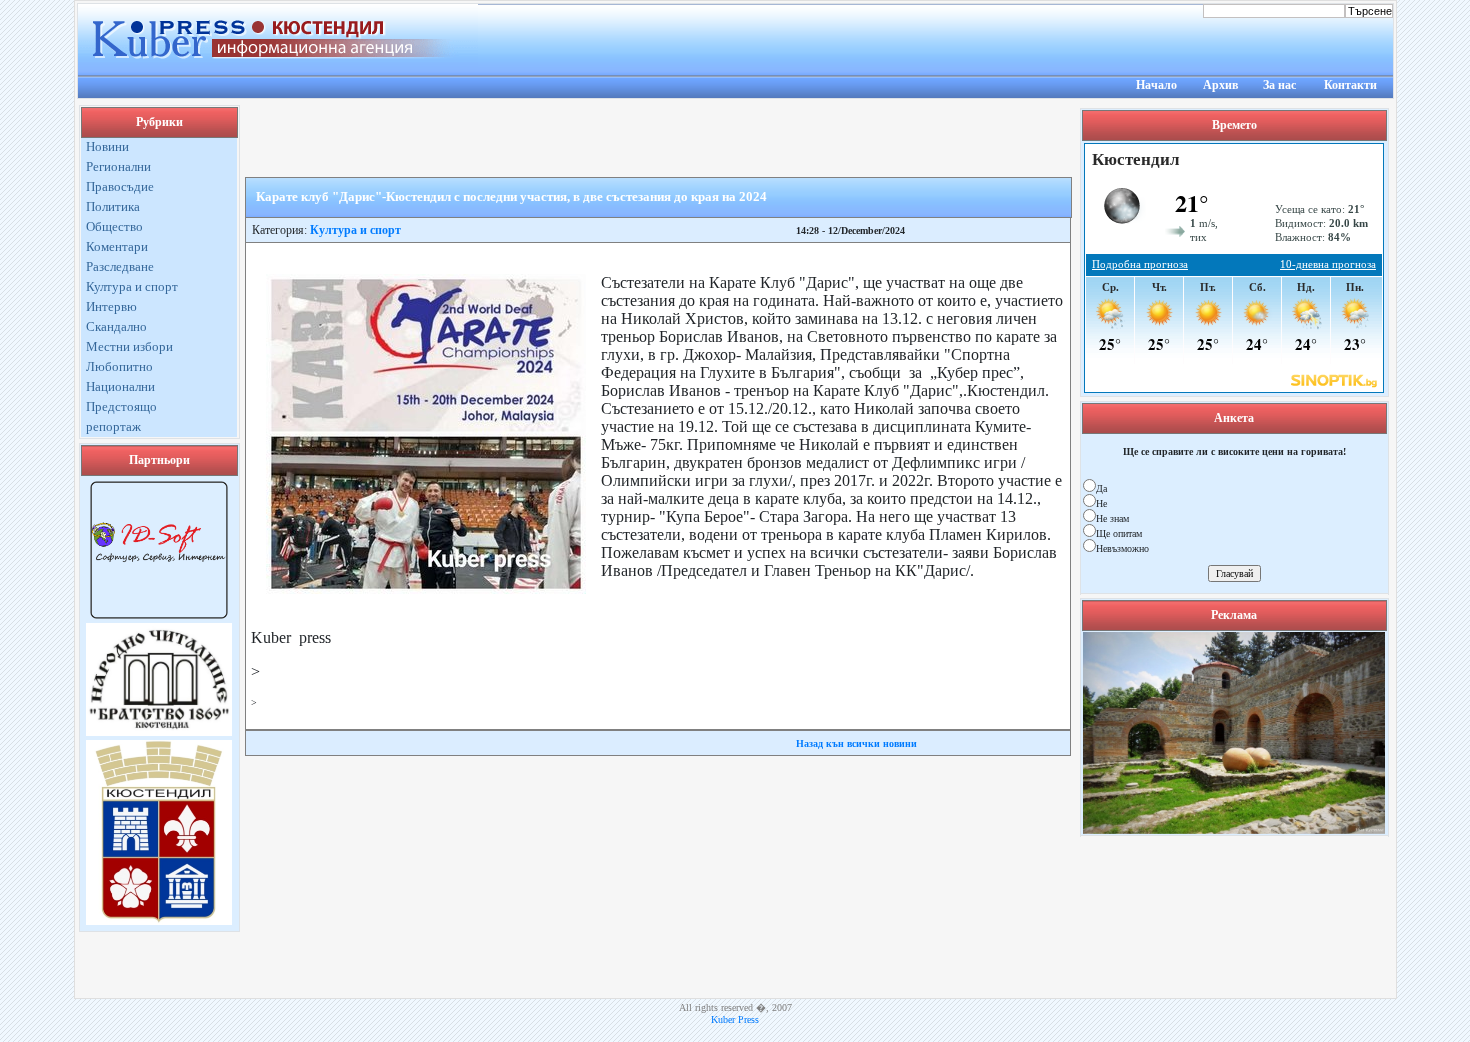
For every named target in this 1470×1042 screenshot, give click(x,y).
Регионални (118, 166)
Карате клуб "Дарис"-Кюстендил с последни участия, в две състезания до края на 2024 (511, 196)
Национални (120, 386)
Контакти (1350, 85)
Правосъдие (120, 186)
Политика (113, 206)
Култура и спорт (132, 286)
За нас (1279, 85)
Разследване (120, 266)
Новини (107, 146)
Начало (1156, 85)
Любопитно (119, 366)
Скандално (116, 326)
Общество (114, 226)
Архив (1220, 85)
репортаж (113, 426)
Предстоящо (121, 406)
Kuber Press (735, 1019)
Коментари (117, 246)
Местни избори (129, 346)
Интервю (111, 306)
